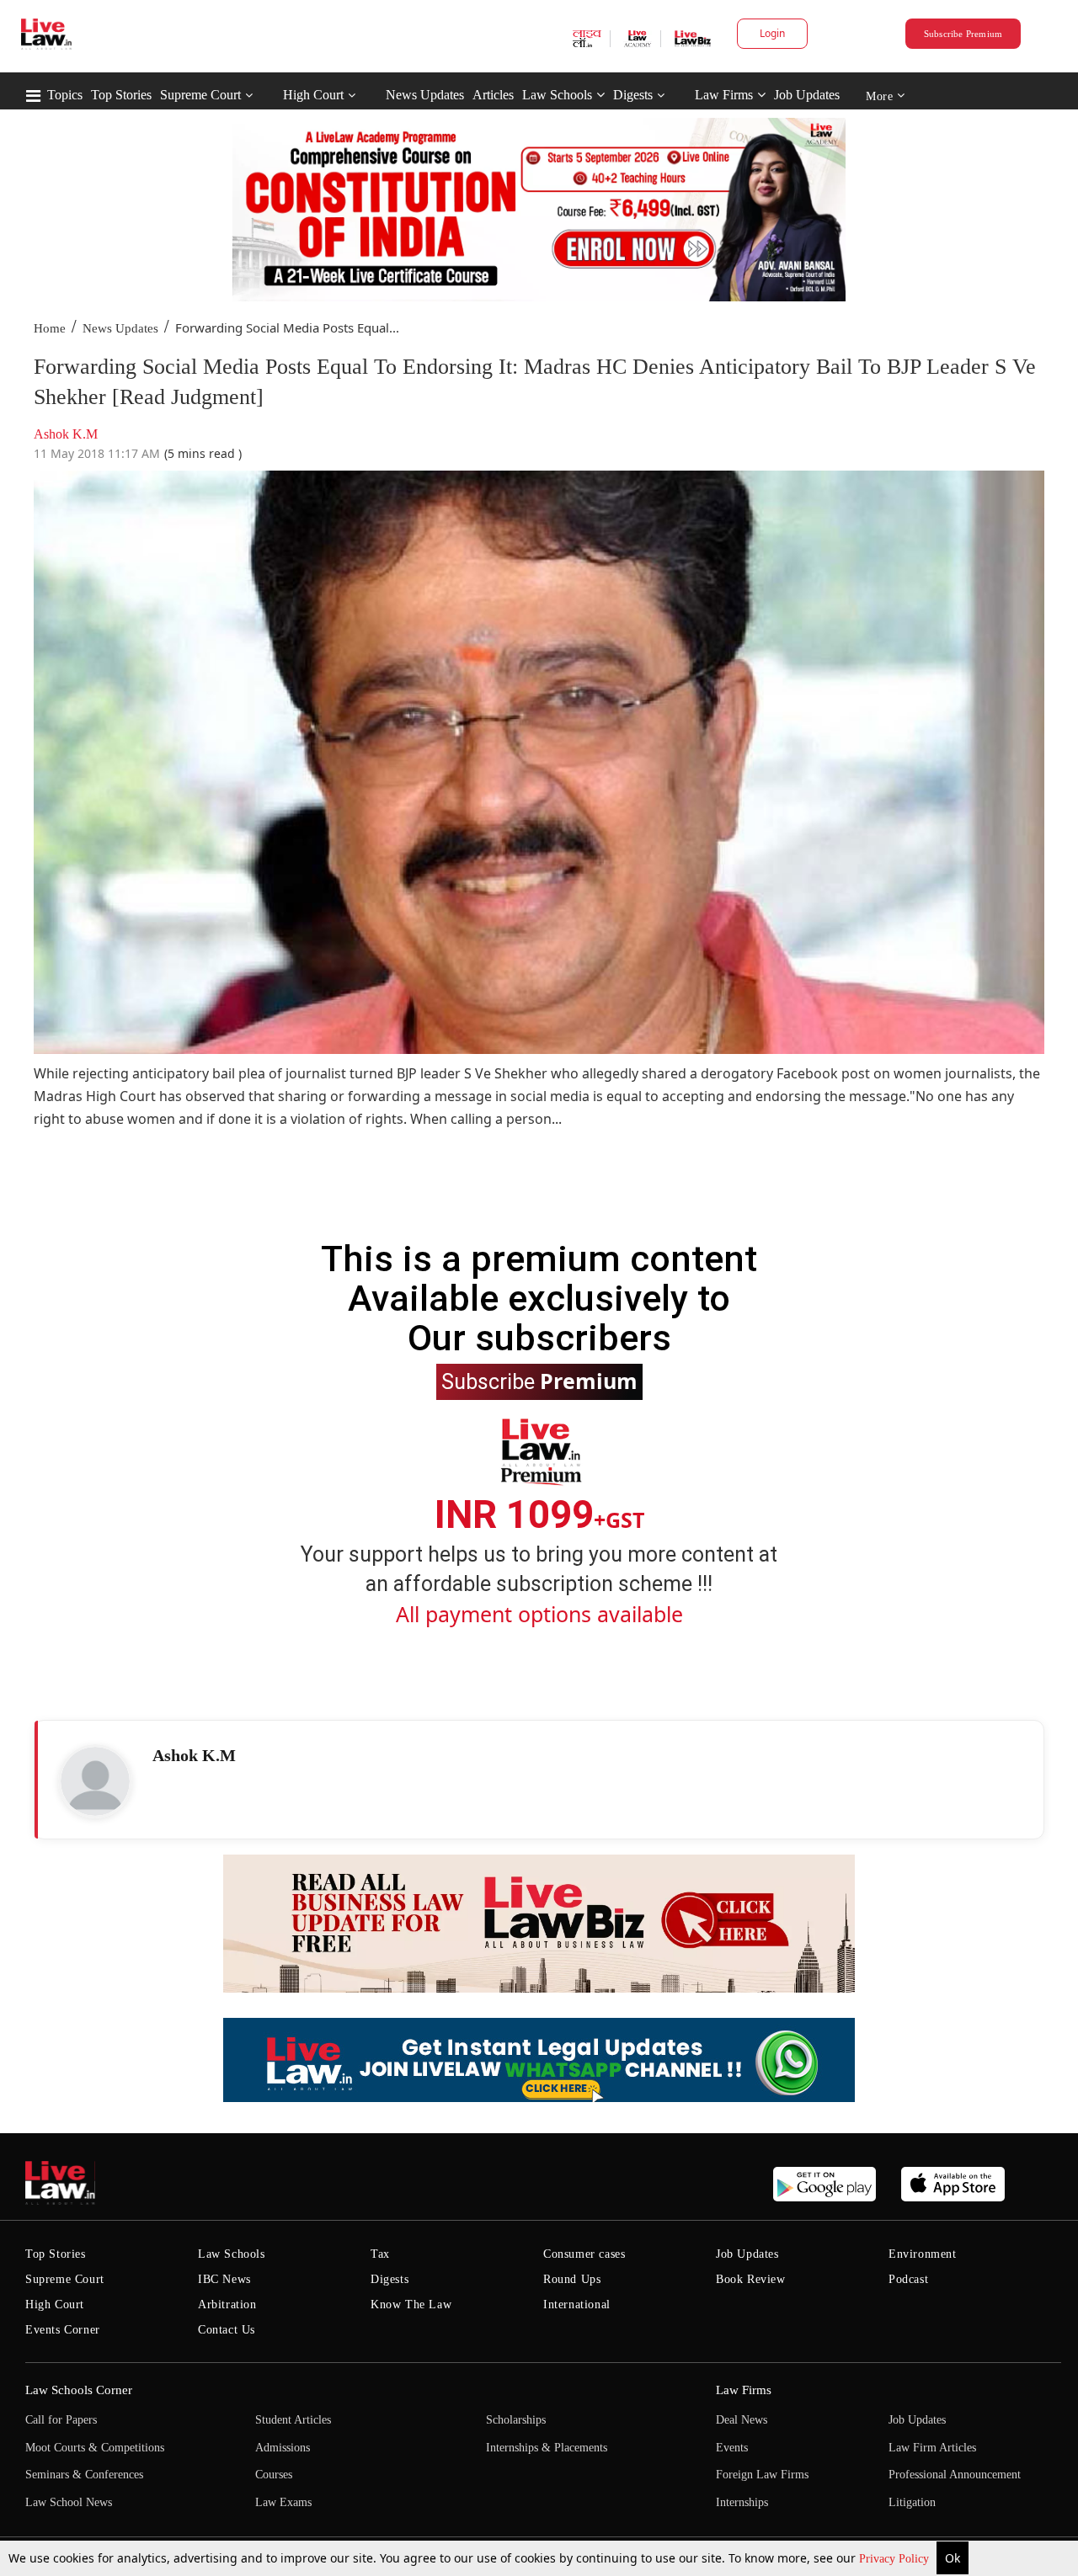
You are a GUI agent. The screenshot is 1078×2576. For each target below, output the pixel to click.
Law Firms (724, 95)
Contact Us (227, 2330)
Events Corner (63, 2330)
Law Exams (283, 2502)
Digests (633, 95)
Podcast (908, 2279)
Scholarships (516, 2420)
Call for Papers (61, 2420)
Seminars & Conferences (84, 2475)
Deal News (742, 2420)
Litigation (912, 2502)
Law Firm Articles (932, 2448)
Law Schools (557, 95)
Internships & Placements (547, 2448)
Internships (742, 2502)
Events (732, 2448)
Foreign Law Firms (762, 2475)
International (577, 2305)
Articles (493, 95)
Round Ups (572, 2279)
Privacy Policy (896, 2559)
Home (50, 328)
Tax (380, 2254)
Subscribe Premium (963, 34)
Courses (274, 2475)
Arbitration (227, 2305)
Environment (923, 2254)
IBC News (224, 2279)
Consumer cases (584, 2254)
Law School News (69, 2502)
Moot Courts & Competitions (95, 2448)
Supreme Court (200, 95)
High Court (313, 95)
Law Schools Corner (79, 2390)
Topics (65, 95)
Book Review (751, 2279)
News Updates (425, 95)
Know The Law (411, 2305)
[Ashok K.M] (95, 1781)
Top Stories (121, 95)
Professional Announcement (955, 2475)
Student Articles (293, 2420)
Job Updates (807, 95)
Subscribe (539, 1381)
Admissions (283, 2448)
